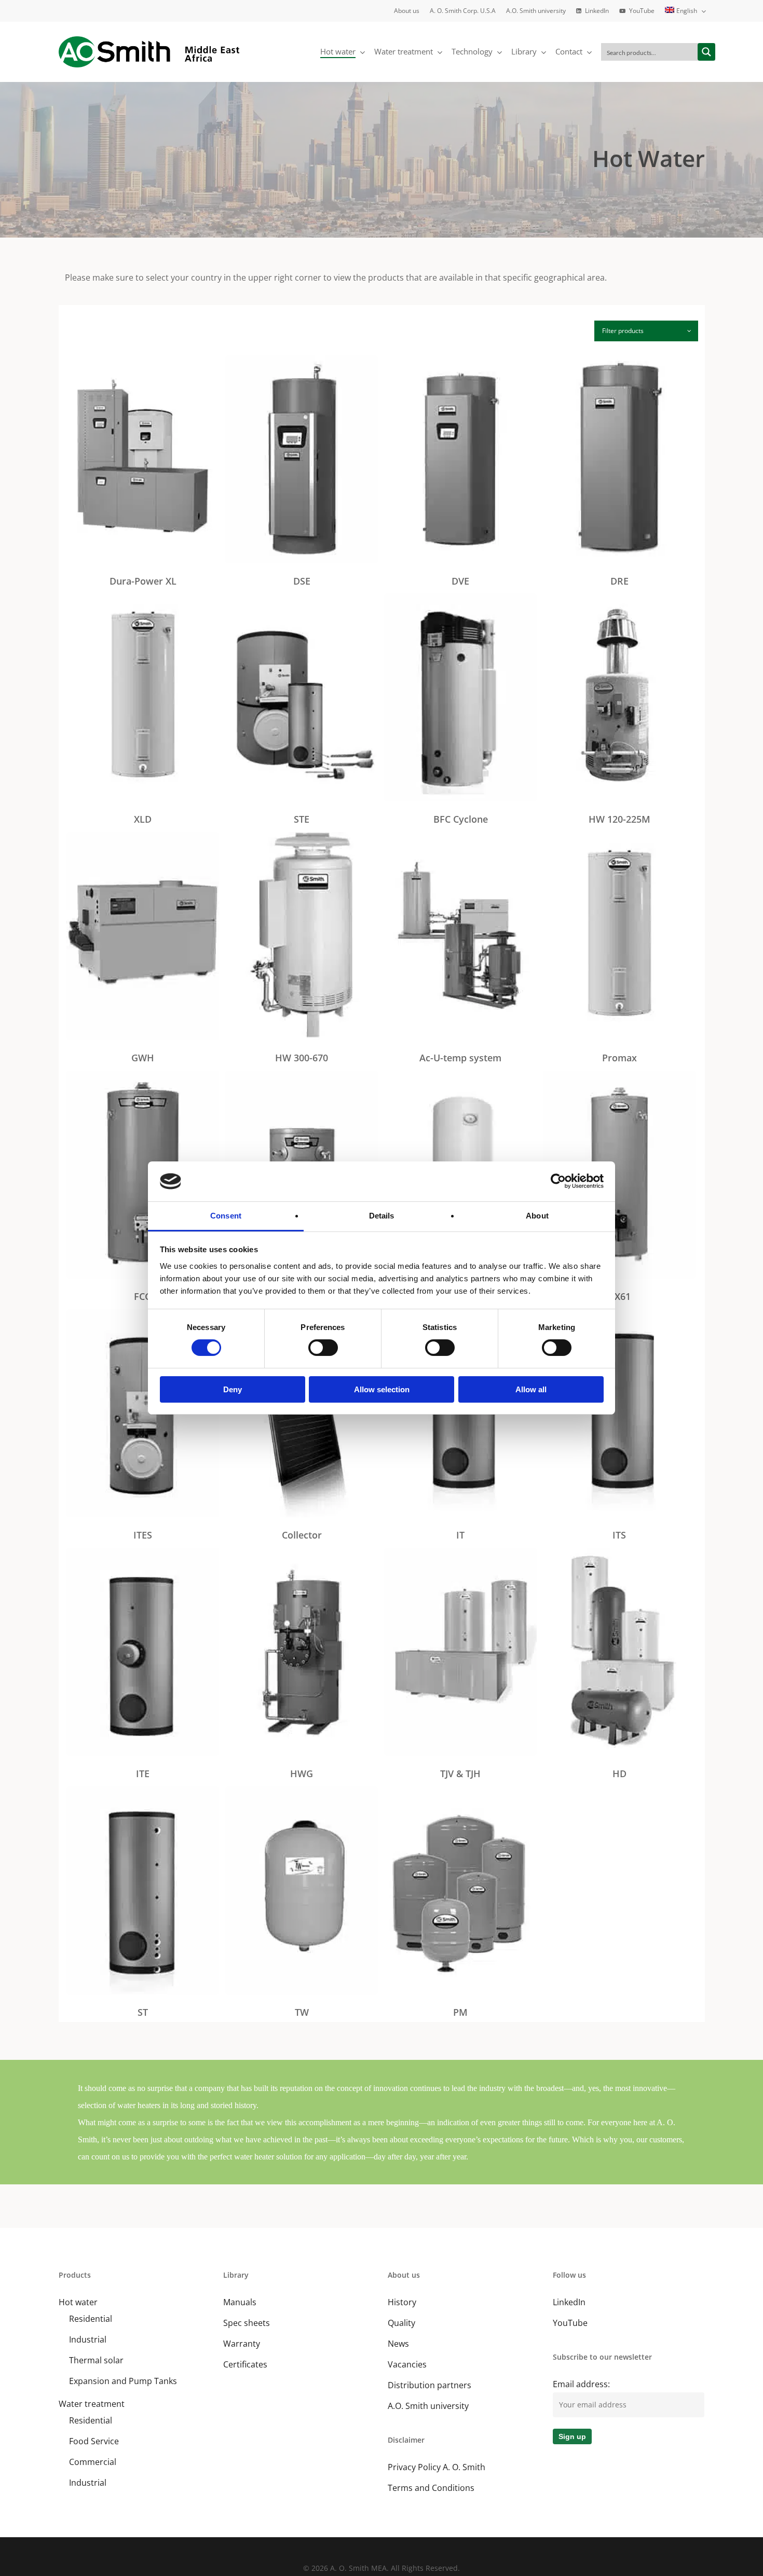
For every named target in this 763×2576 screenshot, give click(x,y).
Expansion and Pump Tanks (123, 2381)
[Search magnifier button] (706, 52)
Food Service (94, 2441)
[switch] (323, 1348)
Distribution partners (430, 2385)
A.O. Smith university (428, 2406)
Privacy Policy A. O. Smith (437, 2467)
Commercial (93, 2462)
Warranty (242, 2344)
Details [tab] (382, 1216)
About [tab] (537, 1216)
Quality (401, 2323)
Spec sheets (247, 2323)
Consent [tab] (226, 1216)
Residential (91, 2319)
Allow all (531, 1389)
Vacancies (407, 2364)
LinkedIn (569, 2302)
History (402, 2302)
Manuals (240, 2302)
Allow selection (382, 1389)
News (398, 2344)
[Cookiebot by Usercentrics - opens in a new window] (558, 1181)
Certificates (245, 2364)
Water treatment (92, 2404)
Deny (233, 1389)
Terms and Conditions (431, 2488)
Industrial (88, 2339)
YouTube (570, 2323)
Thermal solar (96, 2360)
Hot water (78, 2302)
